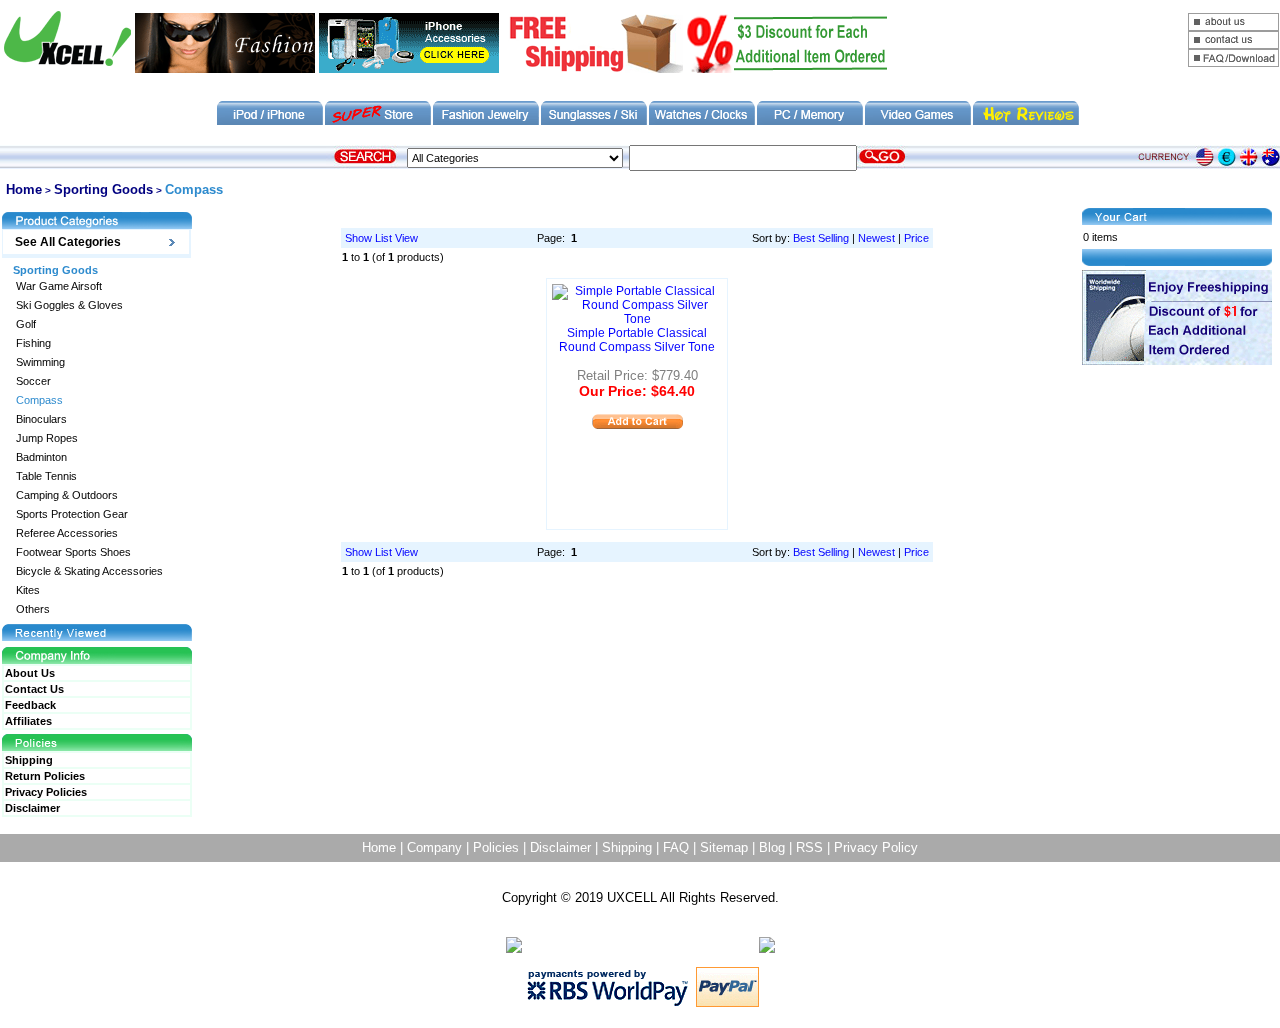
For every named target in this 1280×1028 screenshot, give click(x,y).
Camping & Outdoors (67, 495)
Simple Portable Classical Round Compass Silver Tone (637, 340)
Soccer (33, 381)
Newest (876, 238)
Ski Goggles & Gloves (69, 305)
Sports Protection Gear (72, 514)
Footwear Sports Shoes (73, 552)
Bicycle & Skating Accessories (89, 571)
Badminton (41, 457)
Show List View (381, 238)
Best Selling (821, 238)
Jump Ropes (47, 438)
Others (33, 609)
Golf (26, 324)
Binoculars (41, 419)
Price (916, 238)
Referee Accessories (67, 533)
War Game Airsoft (59, 286)
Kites (28, 590)
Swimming (40, 362)
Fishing (33, 343)
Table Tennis (46, 476)
